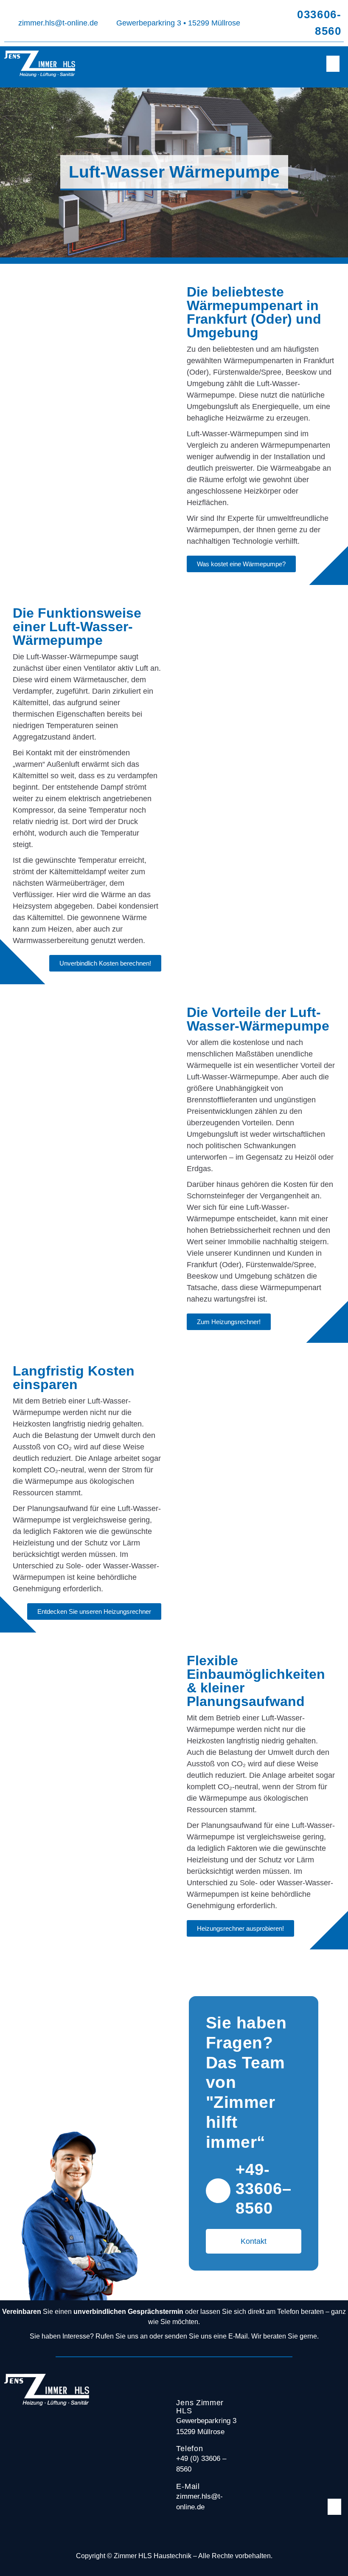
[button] (333, 64)
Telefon (189, 2449)
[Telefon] (166, 2458)
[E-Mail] (166, 2496)
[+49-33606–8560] (218, 2191)
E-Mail (188, 2486)
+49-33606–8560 (264, 2189)
